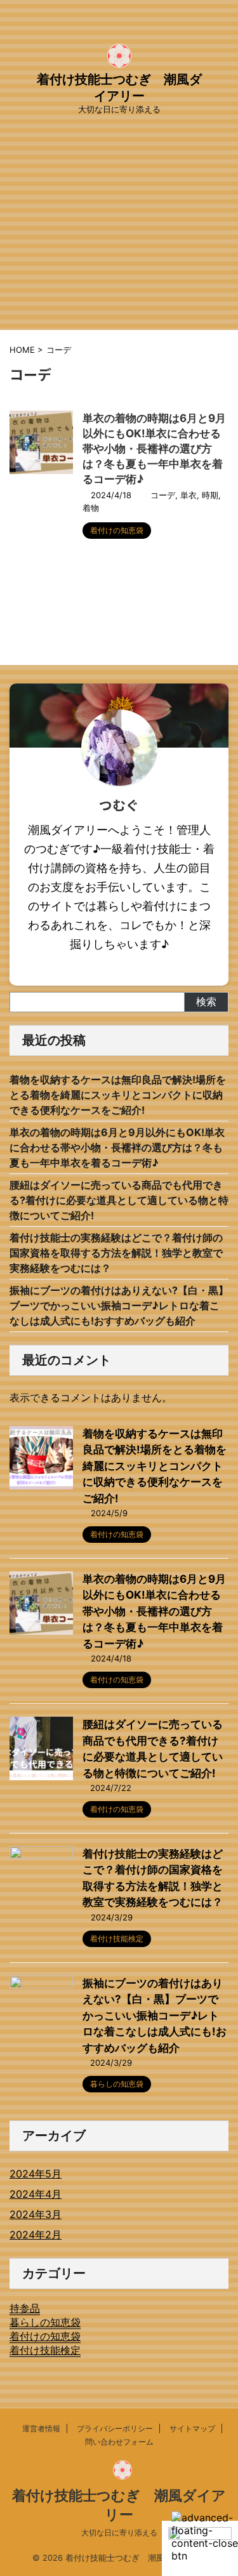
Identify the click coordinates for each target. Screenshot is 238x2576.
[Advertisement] (119, 244)
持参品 (25, 2308)
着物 (91, 508)
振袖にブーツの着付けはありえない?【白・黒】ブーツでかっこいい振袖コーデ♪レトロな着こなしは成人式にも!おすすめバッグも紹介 (119, 1305)
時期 (210, 495)
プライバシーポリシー (115, 2428)
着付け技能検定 (45, 2350)
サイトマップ (192, 2428)
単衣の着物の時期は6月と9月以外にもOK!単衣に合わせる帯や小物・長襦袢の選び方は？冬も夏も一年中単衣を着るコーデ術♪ (154, 449)
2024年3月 (36, 2214)
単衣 (188, 495)
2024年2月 (36, 2235)
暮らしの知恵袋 (45, 2322)
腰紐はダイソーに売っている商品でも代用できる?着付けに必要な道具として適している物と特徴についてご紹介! (119, 1200)
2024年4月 (36, 2194)
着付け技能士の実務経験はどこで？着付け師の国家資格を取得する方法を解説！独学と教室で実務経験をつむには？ (116, 1253)
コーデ (163, 495)
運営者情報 (41, 2428)
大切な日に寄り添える (119, 2533)
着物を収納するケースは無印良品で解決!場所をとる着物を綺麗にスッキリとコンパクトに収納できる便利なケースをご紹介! (118, 1095)
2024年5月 (36, 2174)
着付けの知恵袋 (45, 2336)
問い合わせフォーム (119, 2442)
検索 (206, 1001)
